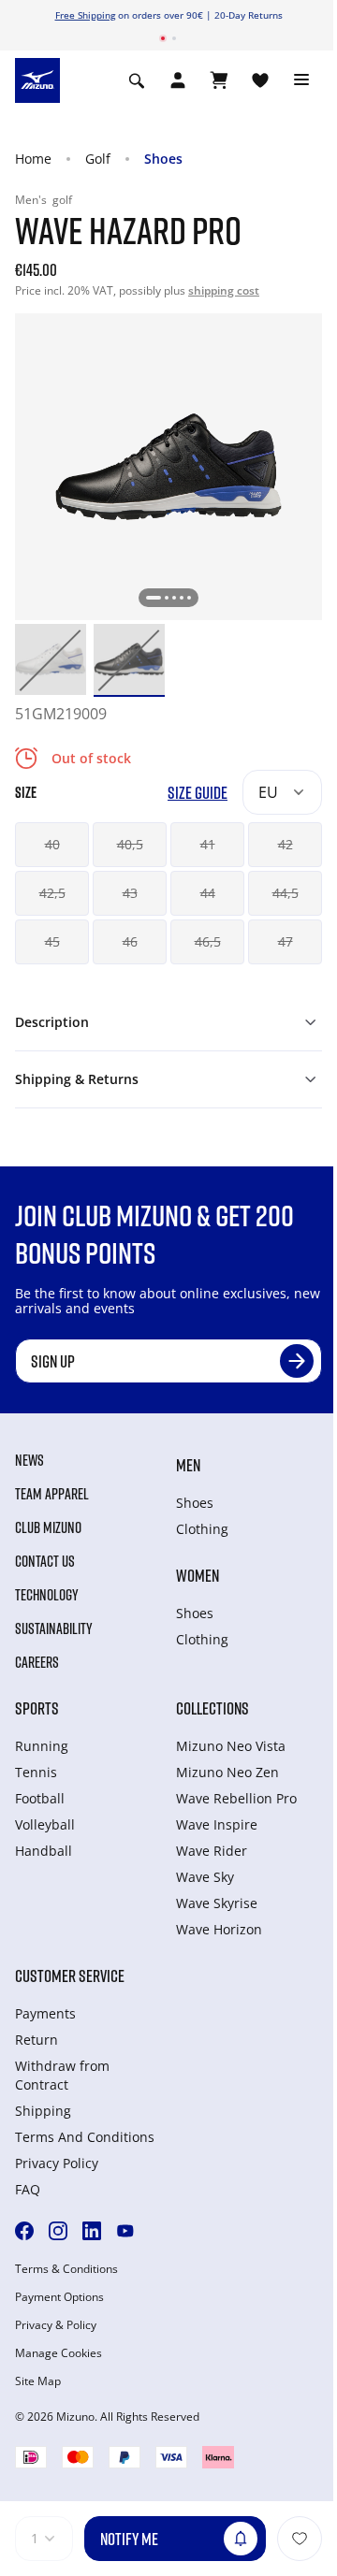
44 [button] (208, 893)
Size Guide (198, 793)
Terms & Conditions (66, 2269)
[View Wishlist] (260, 80)
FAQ (28, 2189)
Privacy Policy (57, 2163)
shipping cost (224, 290)
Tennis (36, 1772)
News (29, 1460)
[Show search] (137, 80)
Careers (37, 1662)
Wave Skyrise (217, 1903)
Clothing (202, 1529)
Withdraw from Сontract (62, 2075)
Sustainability (54, 1628)
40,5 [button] (130, 844)
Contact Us (45, 1561)
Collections (212, 1708)
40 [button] (52, 844)
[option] (51, 659)
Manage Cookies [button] (59, 2353)
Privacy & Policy (56, 2325)
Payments (45, 2013)
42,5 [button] (52, 893)
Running (42, 1746)
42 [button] (286, 844)
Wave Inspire (217, 1824)
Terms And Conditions (85, 2137)
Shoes (163, 159)
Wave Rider (212, 1851)
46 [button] (130, 941)
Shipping (43, 2111)
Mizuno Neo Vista (231, 1746)
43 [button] (130, 893)
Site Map (38, 2381)
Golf (98, 159)
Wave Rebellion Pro (236, 1798)
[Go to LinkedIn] (92, 2231)
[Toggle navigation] (301, 80)
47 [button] (286, 941)
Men (188, 1465)
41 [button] (208, 844)
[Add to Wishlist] (300, 2539)
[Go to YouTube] (125, 2231)
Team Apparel (52, 1494)
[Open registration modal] (178, 80)
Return (37, 2040)
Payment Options (59, 2297)
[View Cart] (219, 80)
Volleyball (45, 1824)
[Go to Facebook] (24, 2231)
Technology (47, 1595)
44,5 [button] (286, 893)
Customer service (70, 1975)
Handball (44, 1851)
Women (198, 1575)
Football (40, 1798)
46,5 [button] (208, 941)
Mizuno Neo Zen (227, 1772)
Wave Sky (205, 1877)
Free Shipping (85, 15)
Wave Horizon (219, 1929)
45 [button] (52, 941)
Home (33, 159)
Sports (37, 1708)
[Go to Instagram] (58, 2231)
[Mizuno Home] (37, 80)
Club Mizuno (48, 1527)
